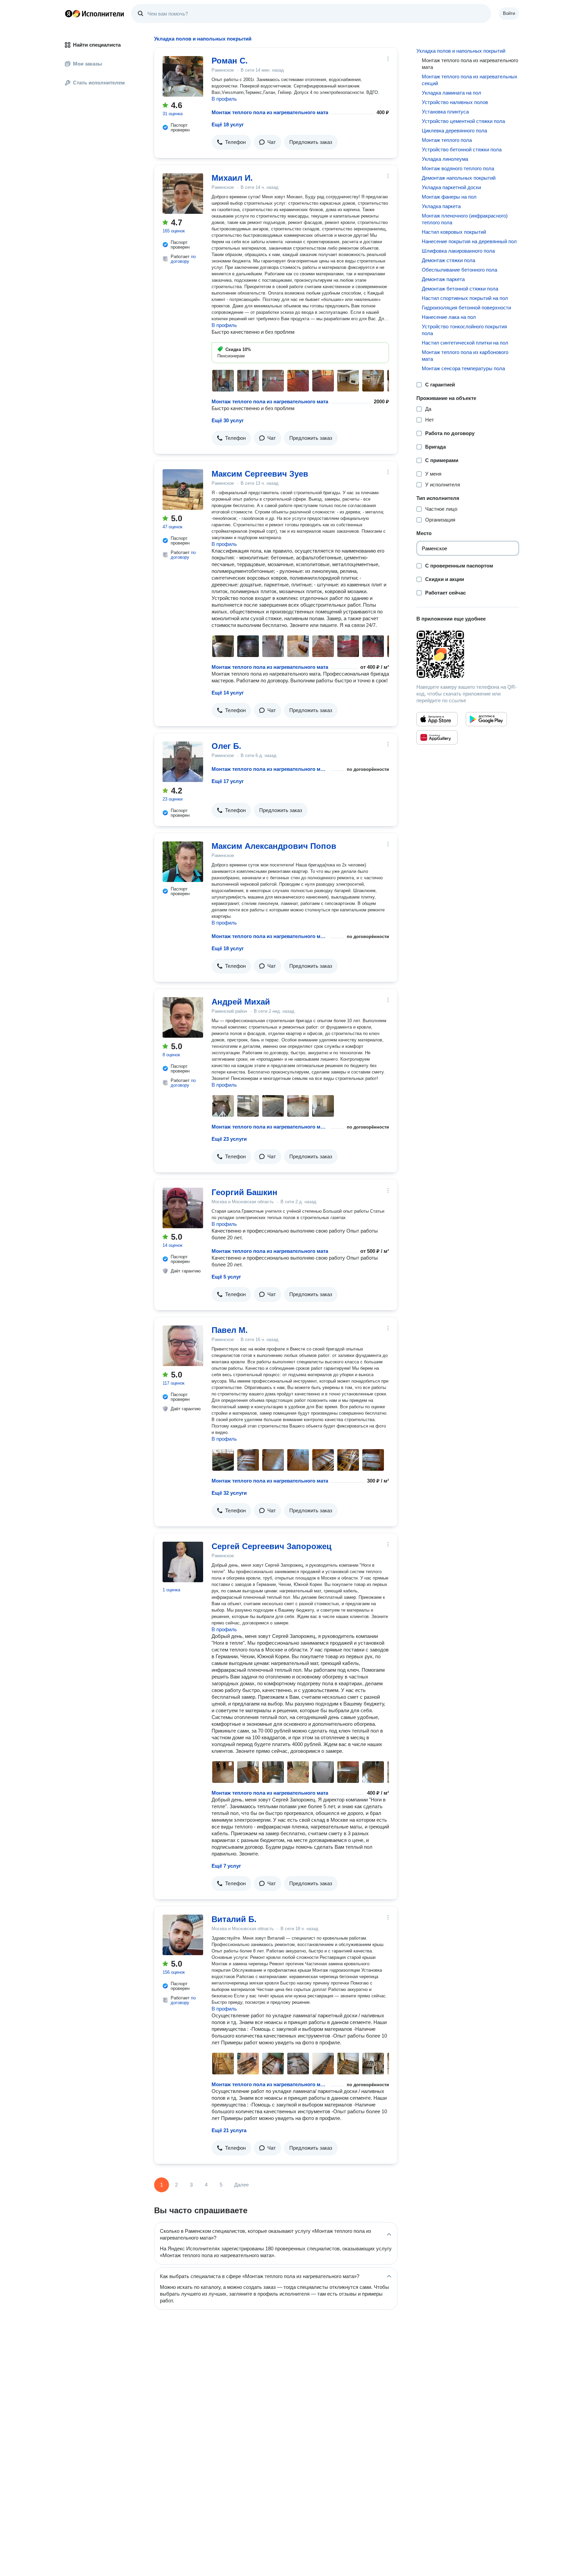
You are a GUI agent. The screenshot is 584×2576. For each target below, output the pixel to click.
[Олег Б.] (183, 762)
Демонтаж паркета (443, 279)
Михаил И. (232, 178)
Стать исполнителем (99, 83)
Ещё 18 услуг (228, 124)
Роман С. (230, 61)
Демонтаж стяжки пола (448, 260)
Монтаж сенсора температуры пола (463, 368)
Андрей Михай (241, 1002)
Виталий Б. (234, 1919)
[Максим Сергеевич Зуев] (183, 489)
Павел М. (230, 1330)
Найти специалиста (97, 45)
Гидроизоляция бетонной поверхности (466, 308)
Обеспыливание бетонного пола (459, 270)
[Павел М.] (183, 1346)
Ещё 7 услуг (226, 1866)
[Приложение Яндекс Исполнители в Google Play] (486, 719)
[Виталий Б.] (183, 1935)
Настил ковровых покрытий (454, 232)
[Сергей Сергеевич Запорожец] (183, 1562)
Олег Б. (226, 746)
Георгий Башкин (245, 1192)
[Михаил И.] (183, 194)
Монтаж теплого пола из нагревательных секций (470, 80)
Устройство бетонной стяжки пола (462, 149)
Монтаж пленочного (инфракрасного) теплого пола (465, 219)
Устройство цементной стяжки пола (463, 121)
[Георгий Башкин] (183, 1208)
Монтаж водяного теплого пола (458, 168)
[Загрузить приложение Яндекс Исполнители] (468, 654)
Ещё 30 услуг (228, 420)
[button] (231, 142)
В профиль (224, 99)
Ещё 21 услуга (229, 2130)
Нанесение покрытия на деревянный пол (469, 241)
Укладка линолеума (445, 159)
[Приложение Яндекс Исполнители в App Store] (437, 719)
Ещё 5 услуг (226, 1277)
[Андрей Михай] (183, 1017)
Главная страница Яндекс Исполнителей (95, 14)
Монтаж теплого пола (447, 140)
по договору (183, 259)
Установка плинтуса (445, 112)
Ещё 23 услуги (229, 1139)
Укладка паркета (441, 206)
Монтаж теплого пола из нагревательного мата (270, 112)
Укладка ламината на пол (452, 93)
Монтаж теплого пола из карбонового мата (465, 356)
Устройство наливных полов (455, 102)
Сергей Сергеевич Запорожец (272, 1546)
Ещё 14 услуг (228, 693)
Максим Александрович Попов (274, 846)
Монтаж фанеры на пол (449, 197)
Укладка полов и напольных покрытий (461, 51)
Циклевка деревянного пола (454, 131)
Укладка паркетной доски (451, 187)
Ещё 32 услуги (229, 1493)
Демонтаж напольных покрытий (459, 178)
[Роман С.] (183, 76)
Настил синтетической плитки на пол (465, 343)
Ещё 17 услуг (228, 781)
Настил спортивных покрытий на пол (465, 298)
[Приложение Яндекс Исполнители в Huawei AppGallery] (437, 737)
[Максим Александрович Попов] (183, 862)
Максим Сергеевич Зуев (260, 474)
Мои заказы (88, 64)
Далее (241, 2185)
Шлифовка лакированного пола (458, 251)
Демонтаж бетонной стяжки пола (460, 289)
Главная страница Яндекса (69, 14)
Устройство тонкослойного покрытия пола (464, 330)
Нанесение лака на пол (449, 317)
